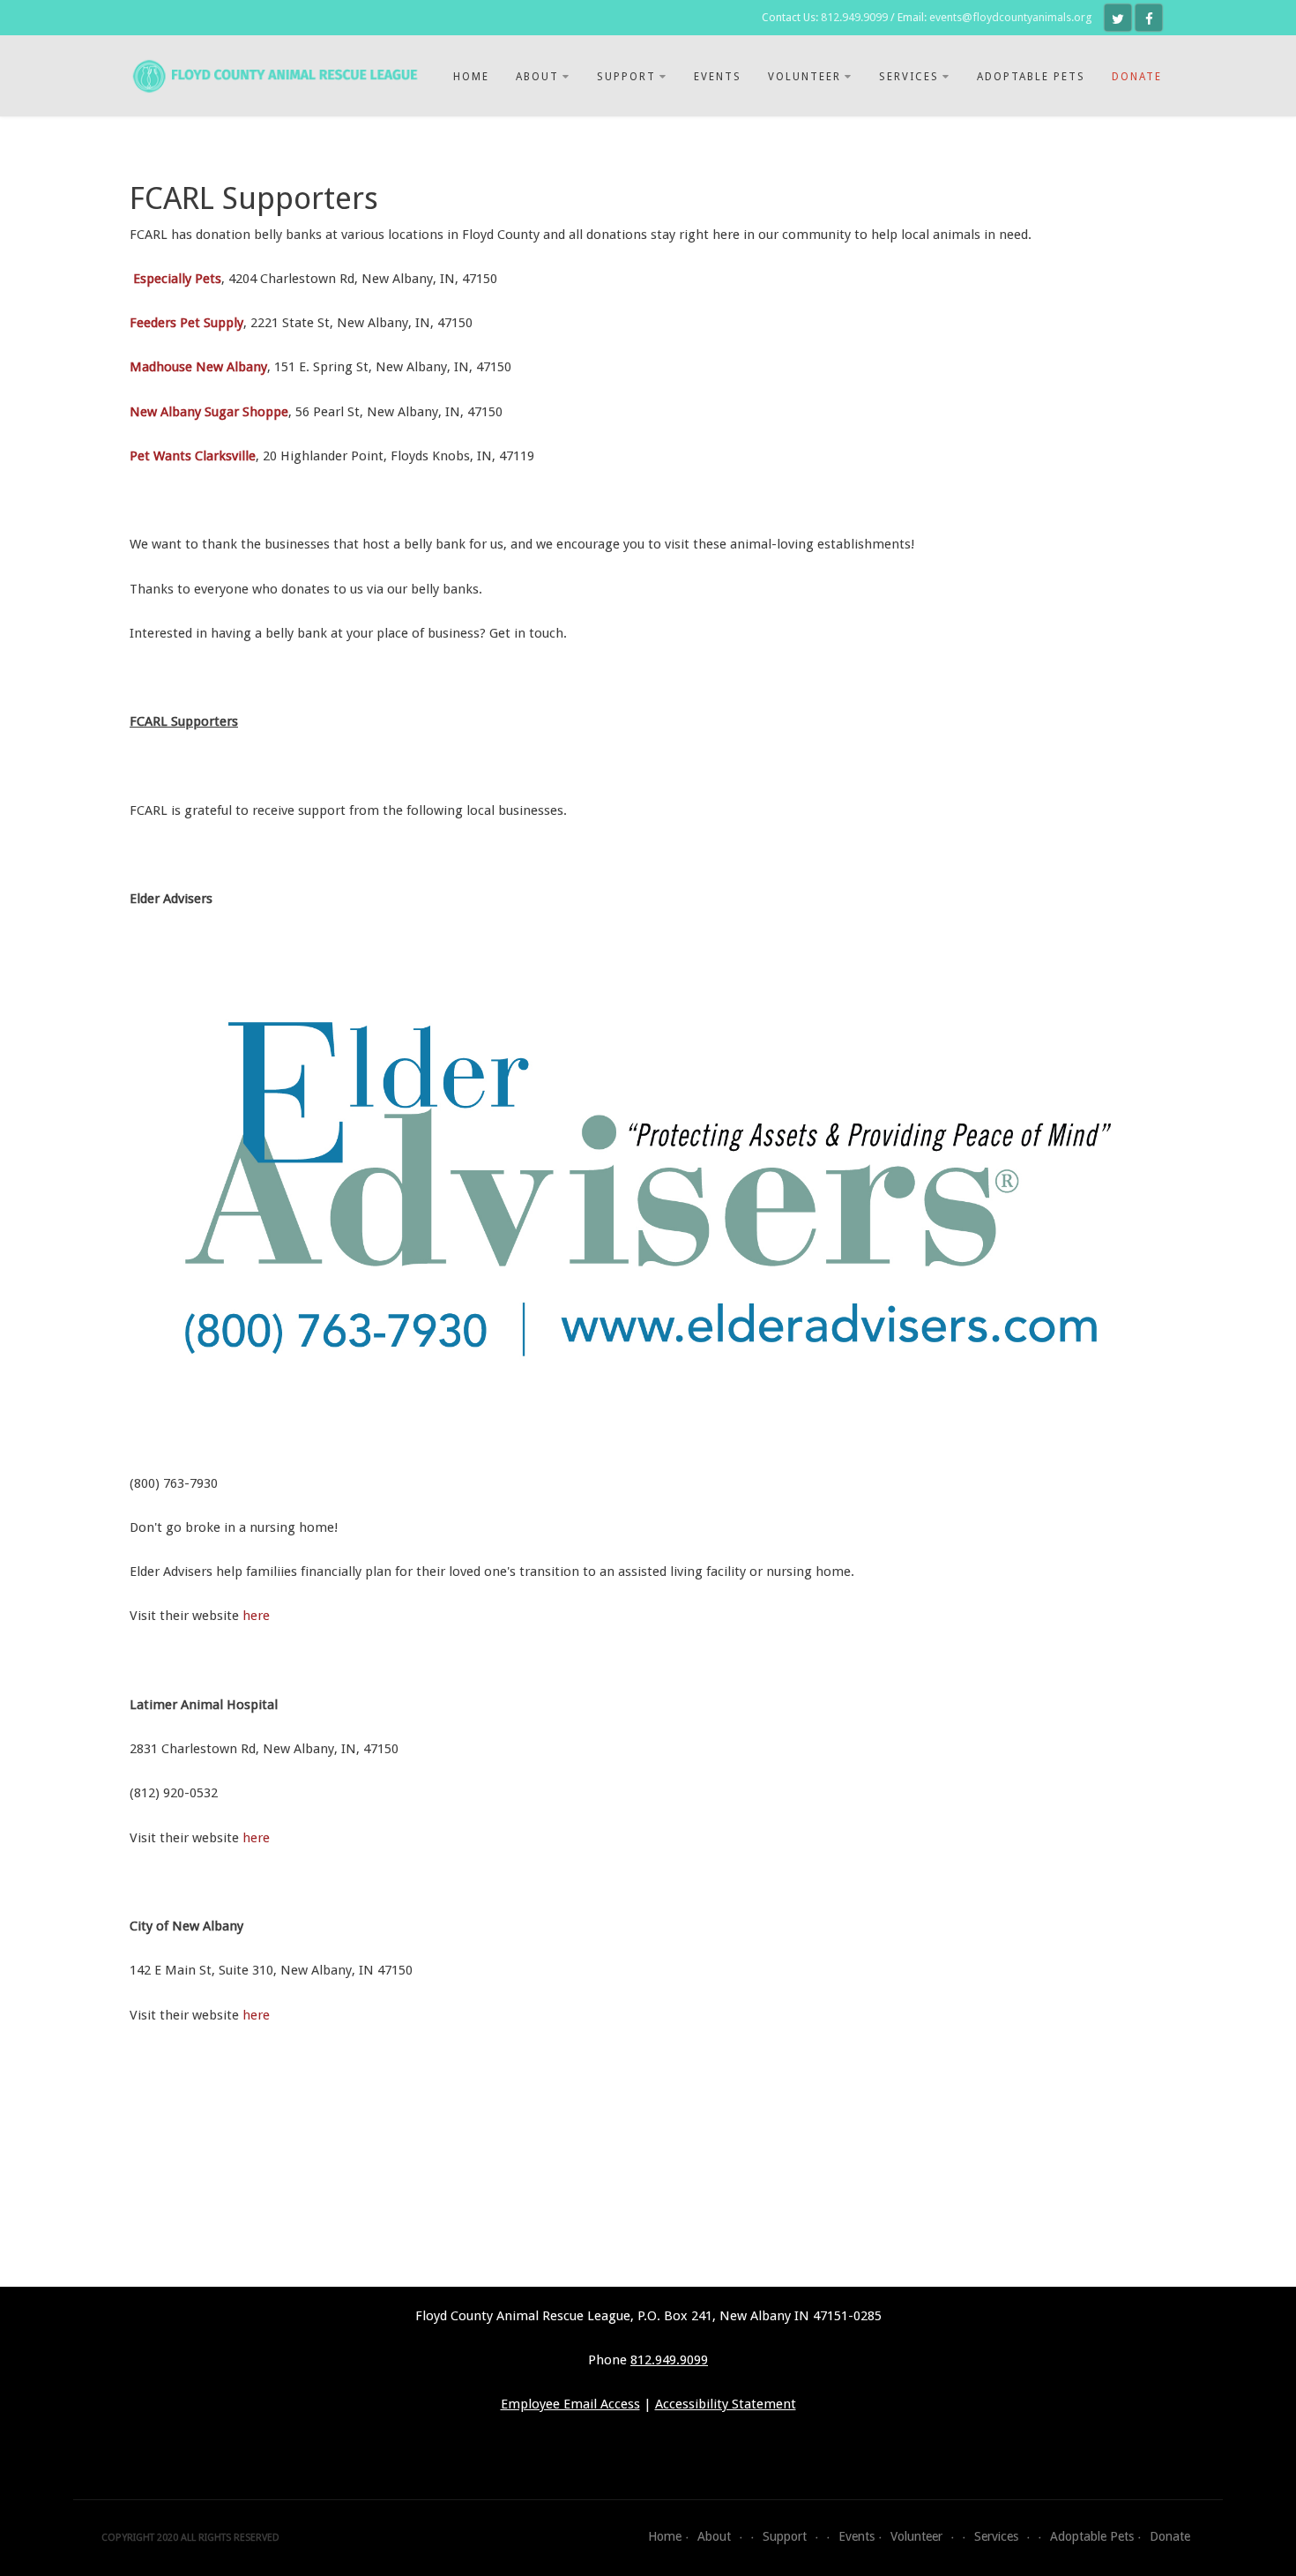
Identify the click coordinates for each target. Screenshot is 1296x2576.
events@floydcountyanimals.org (1010, 17)
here (256, 1616)
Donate (1137, 77)
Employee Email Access (570, 2404)
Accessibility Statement (726, 2404)
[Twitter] (1118, 18)
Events (718, 77)
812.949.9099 (854, 17)
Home (471, 77)
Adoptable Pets (1031, 77)
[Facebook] (1149, 18)
